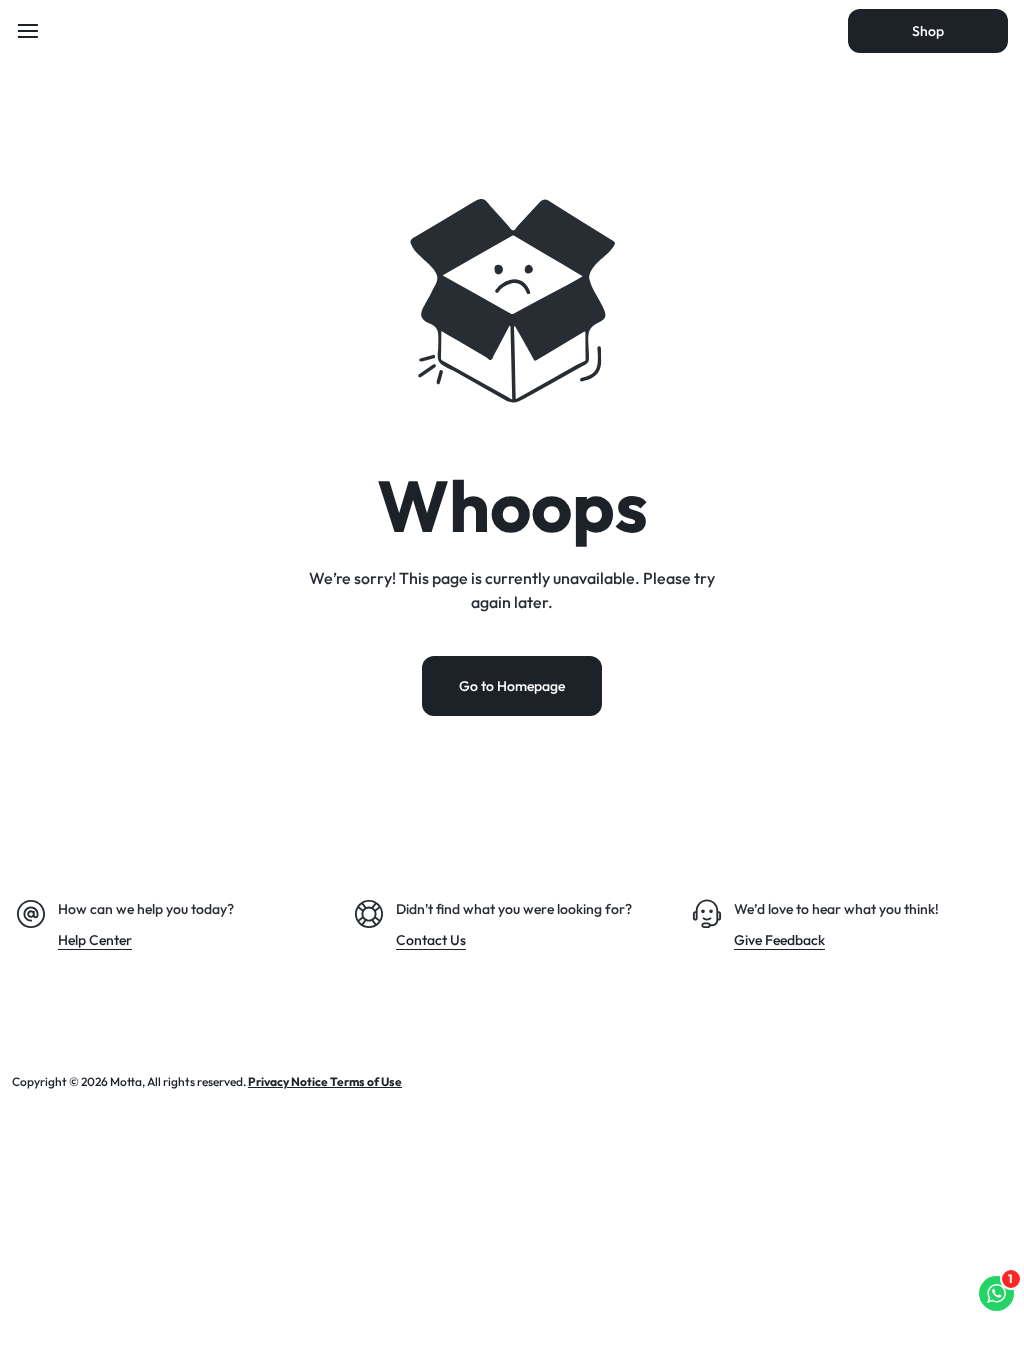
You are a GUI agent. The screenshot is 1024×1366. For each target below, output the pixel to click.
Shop (928, 31)
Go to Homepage (512, 686)
